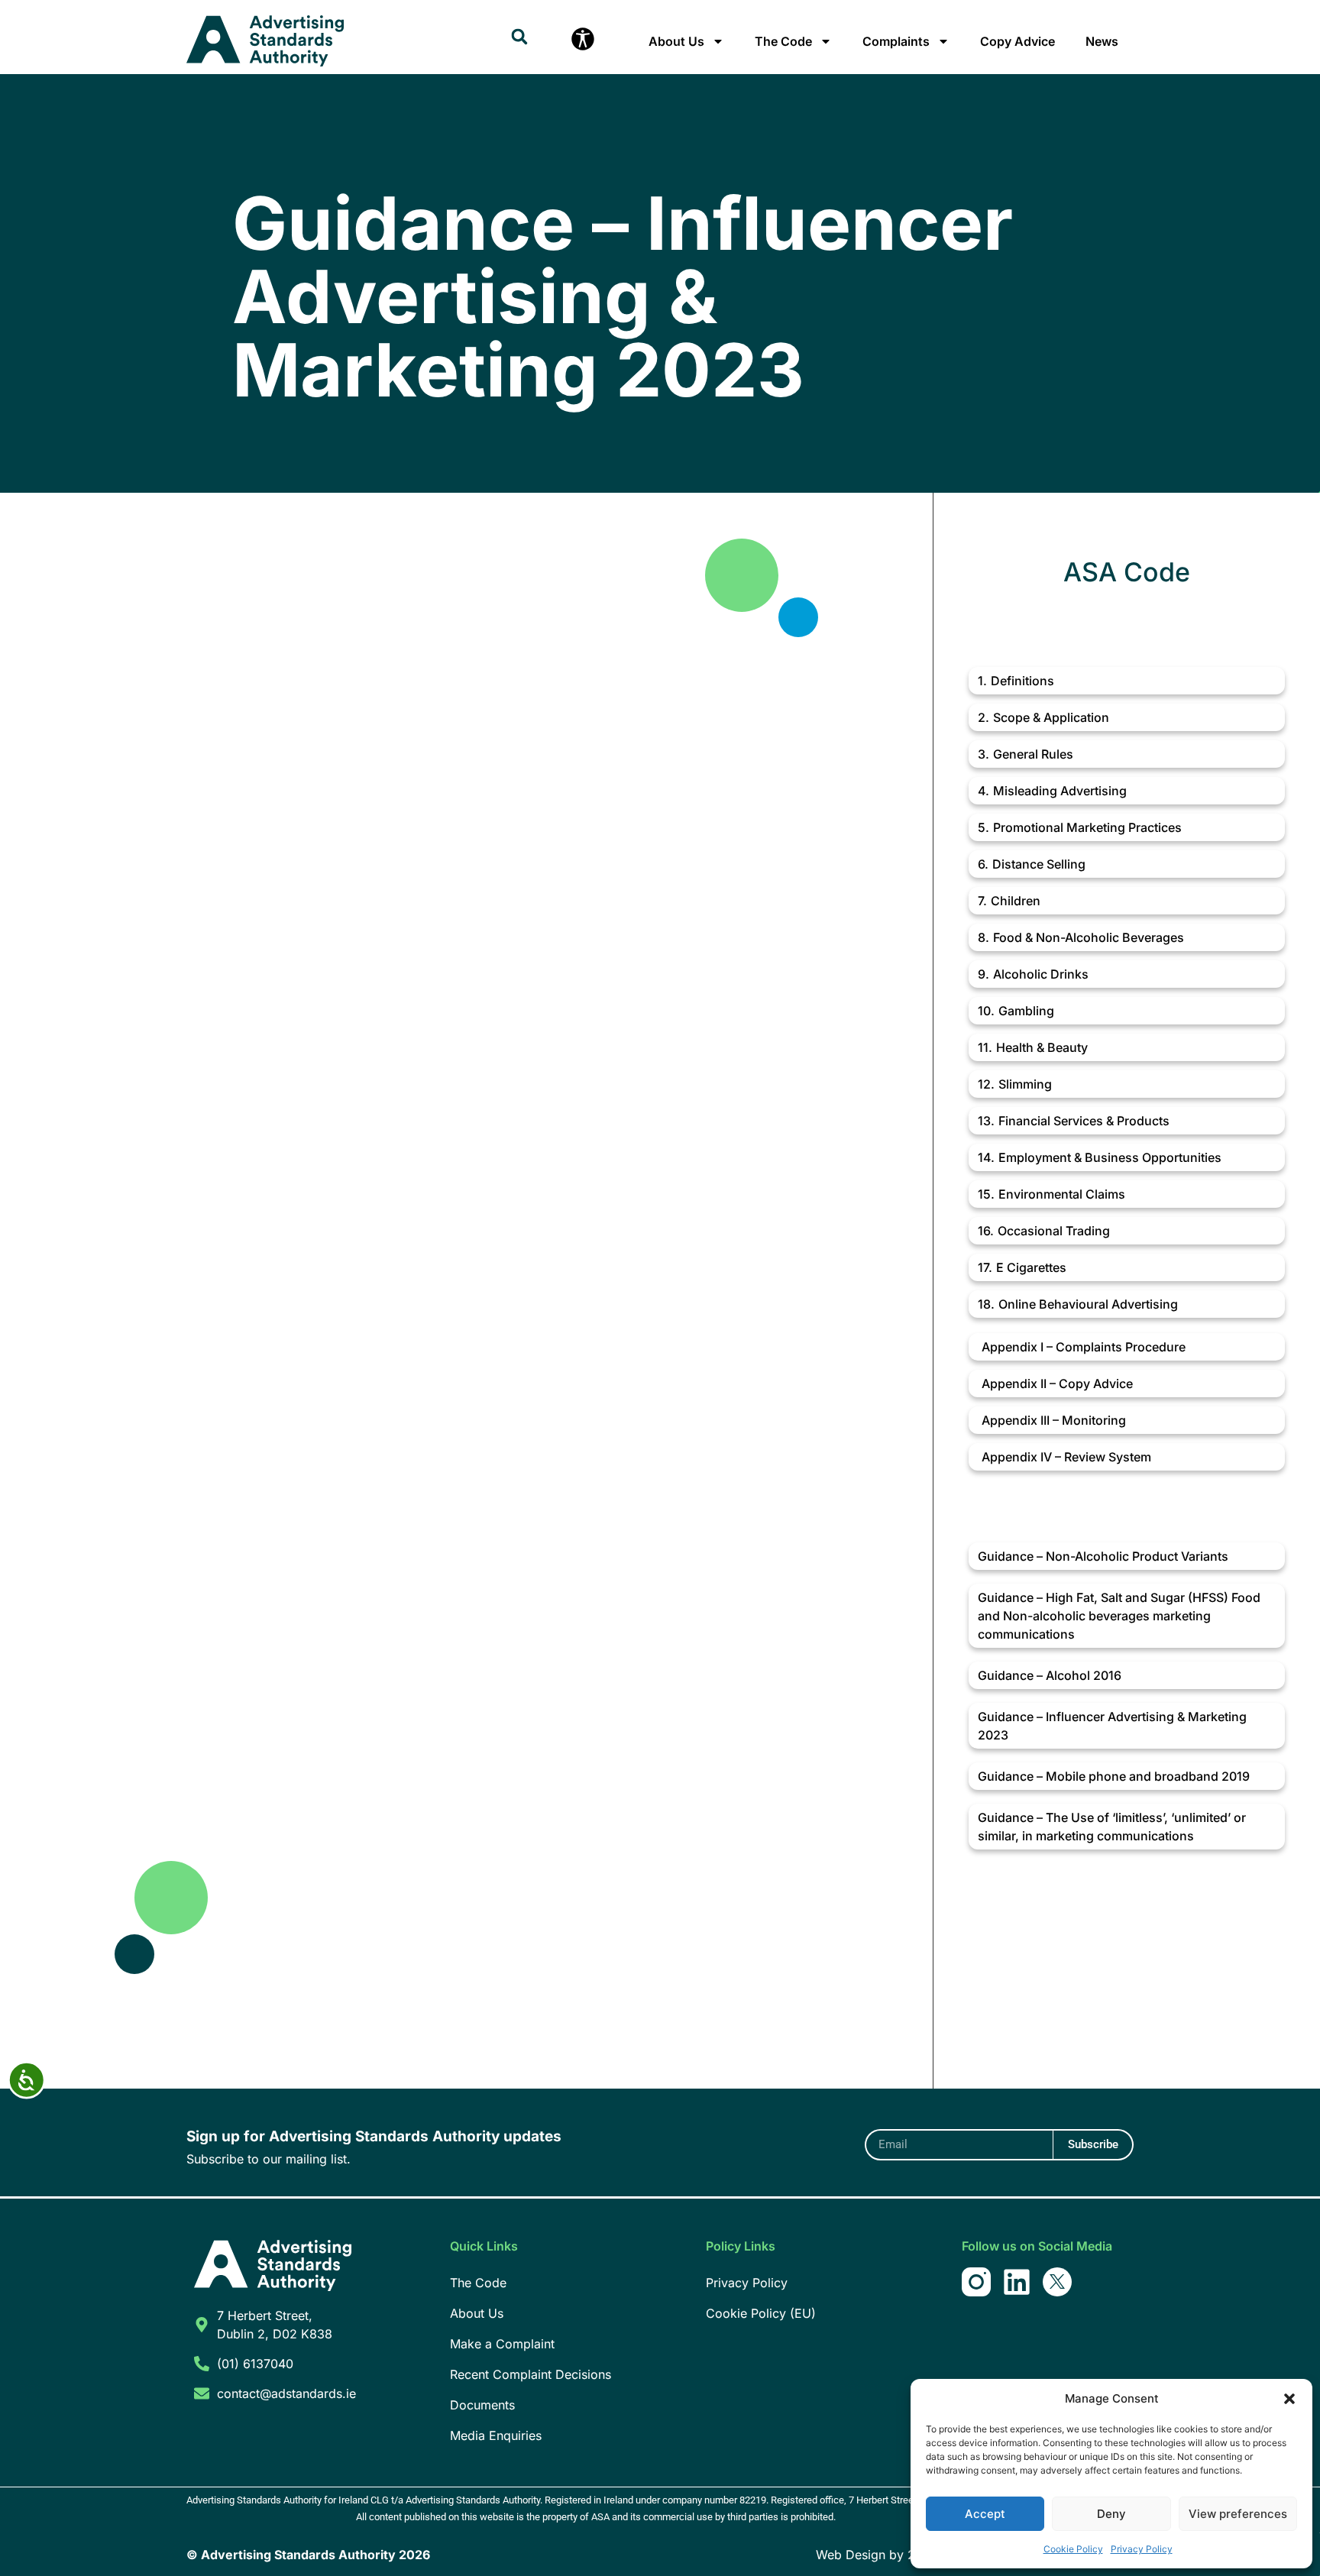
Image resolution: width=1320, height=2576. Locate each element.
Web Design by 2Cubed (885, 2555)
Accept (985, 2514)
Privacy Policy (1142, 2549)
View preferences (1238, 2514)
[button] (1289, 2399)
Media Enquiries (496, 2435)
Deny (1111, 2514)
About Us (676, 41)
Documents (482, 2405)
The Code (783, 41)
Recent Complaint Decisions (531, 2374)
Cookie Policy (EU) (761, 2313)
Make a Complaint (502, 2344)
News (1102, 41)
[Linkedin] (1017, 2282)
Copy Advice (1017, 41)
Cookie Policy (1073, 2549)
